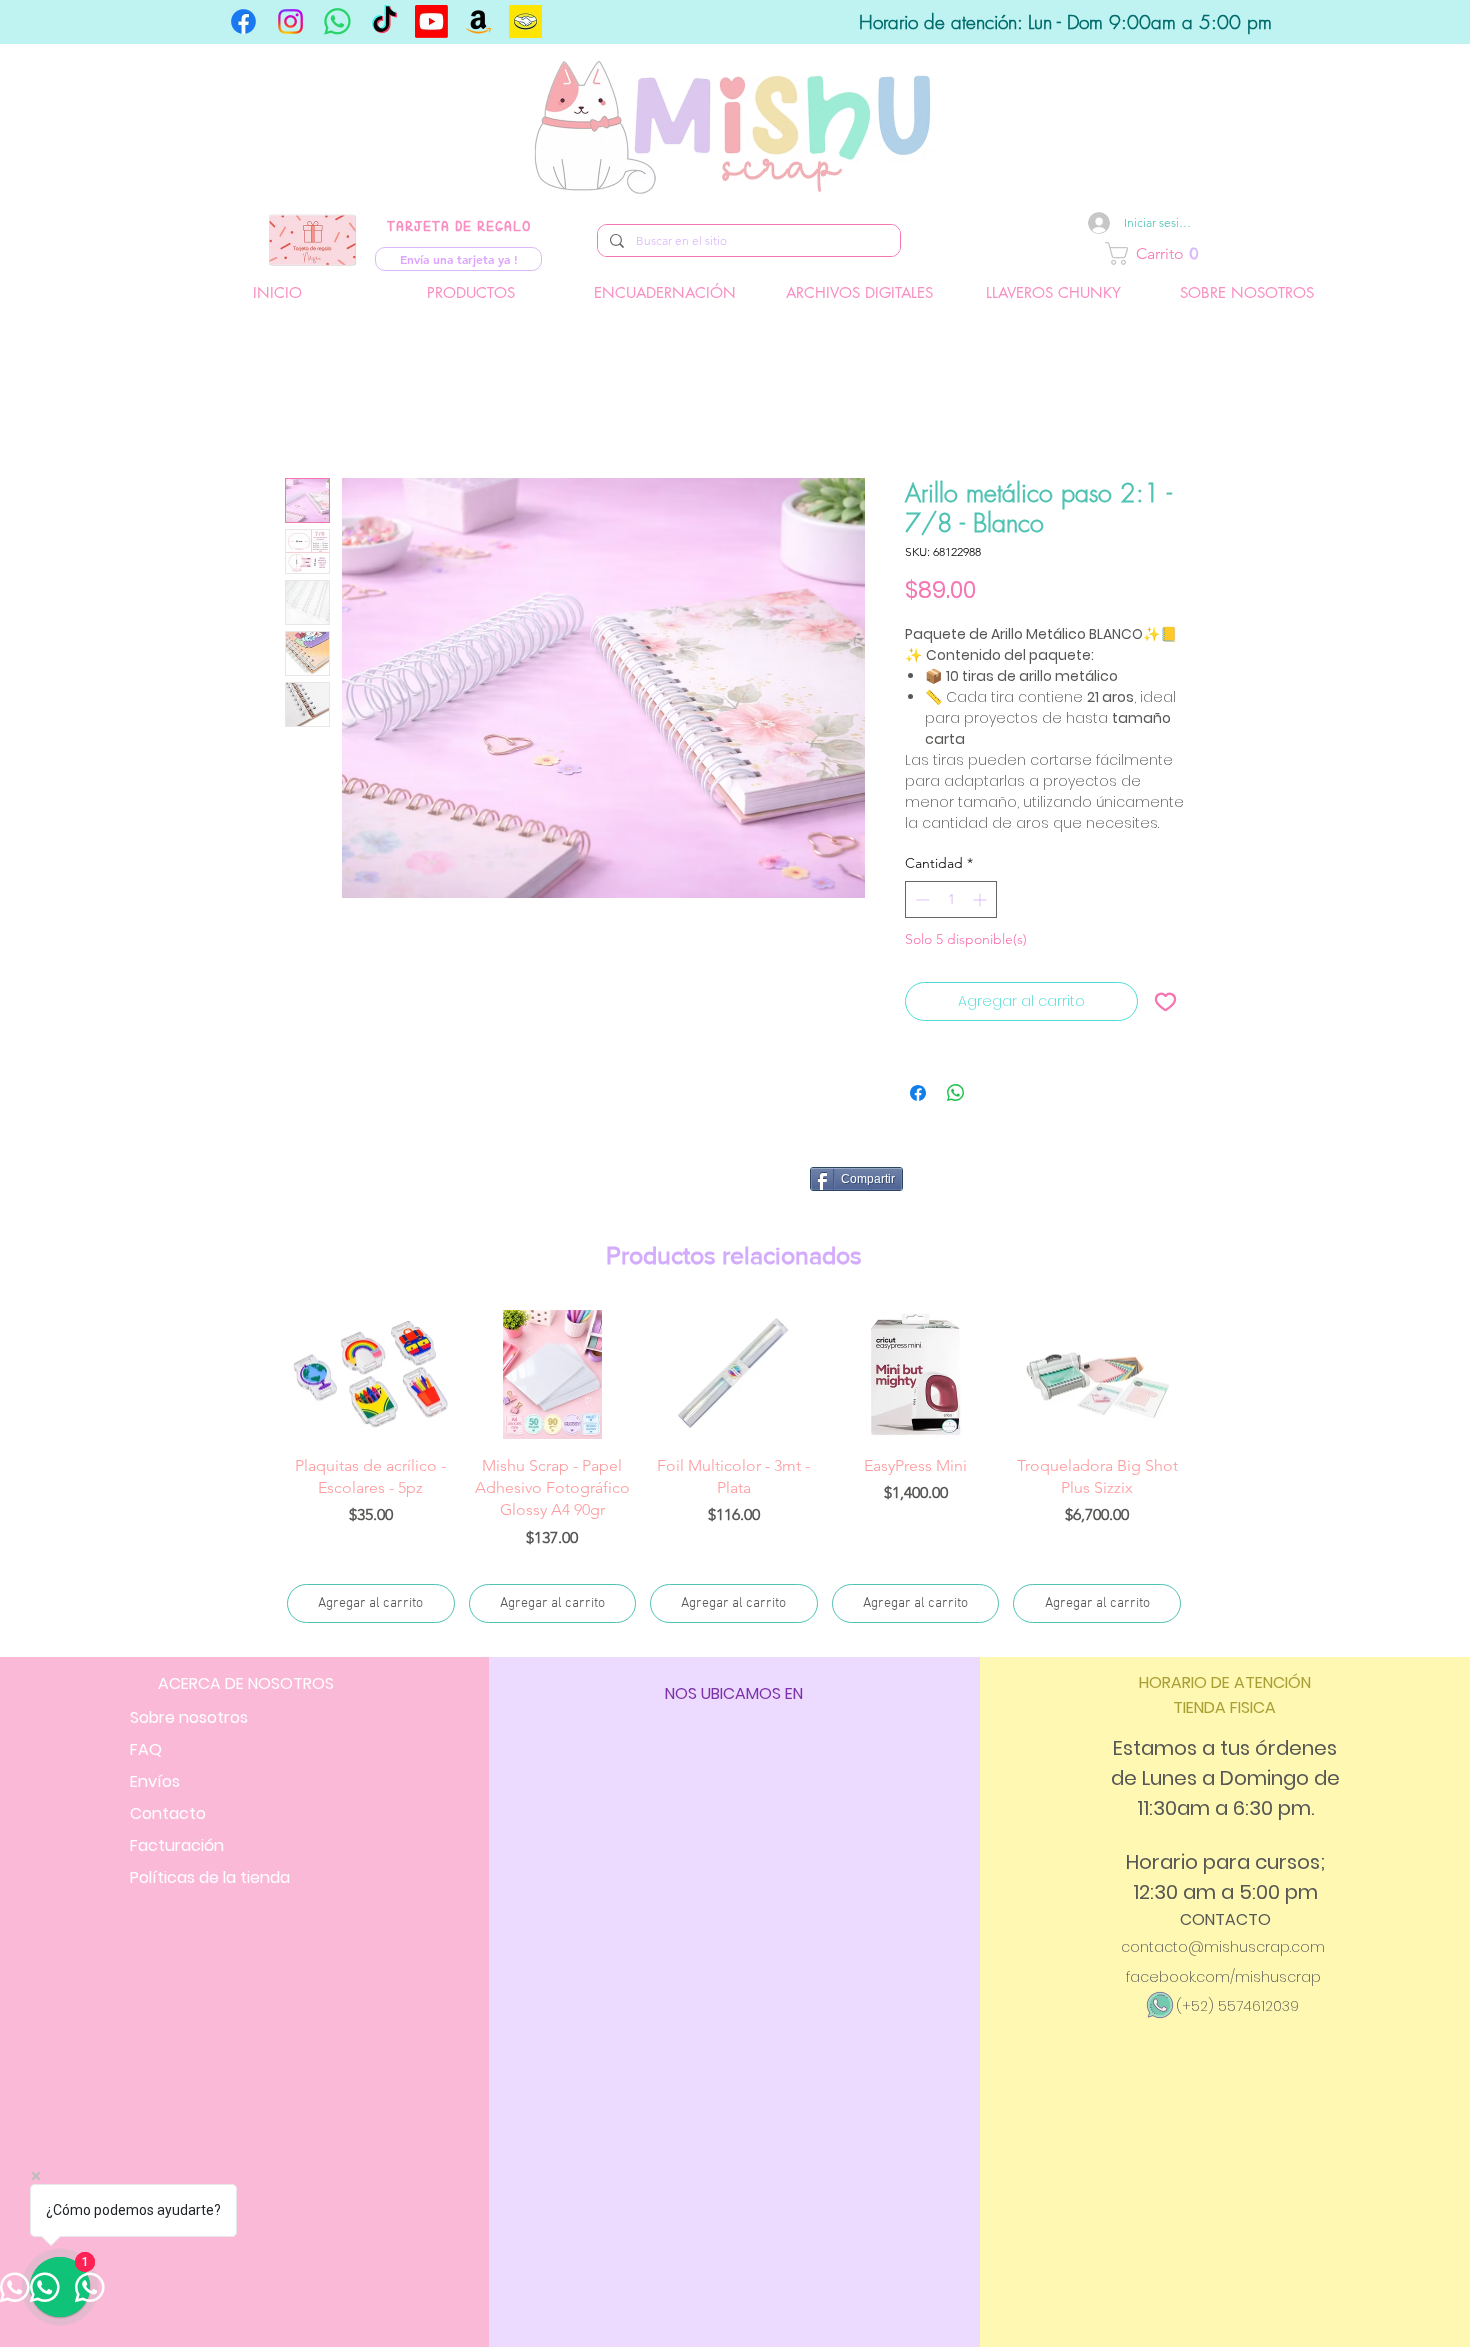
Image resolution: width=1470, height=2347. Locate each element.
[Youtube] (431, 21)
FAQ (146, 1704)
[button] (1223, 253)
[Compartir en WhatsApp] (956, 1093)
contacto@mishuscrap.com (1223, 1902)
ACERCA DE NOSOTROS (246, 1638)
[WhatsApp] (337, 21)
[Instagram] (290, 21)
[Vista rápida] (371, 1374)
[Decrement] (920, 899)
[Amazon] (478, 21)
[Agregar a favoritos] (1165, 1001)
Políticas (210, 1832)
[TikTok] (384, 21)
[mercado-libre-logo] (525, 21)
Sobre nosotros (189, 1672)
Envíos (155, 1736)
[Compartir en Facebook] (918, 1093)
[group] (734, 1445)
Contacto (168, 1768)
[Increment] (981, 899)
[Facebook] (243, 21)
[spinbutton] (951, 899)
